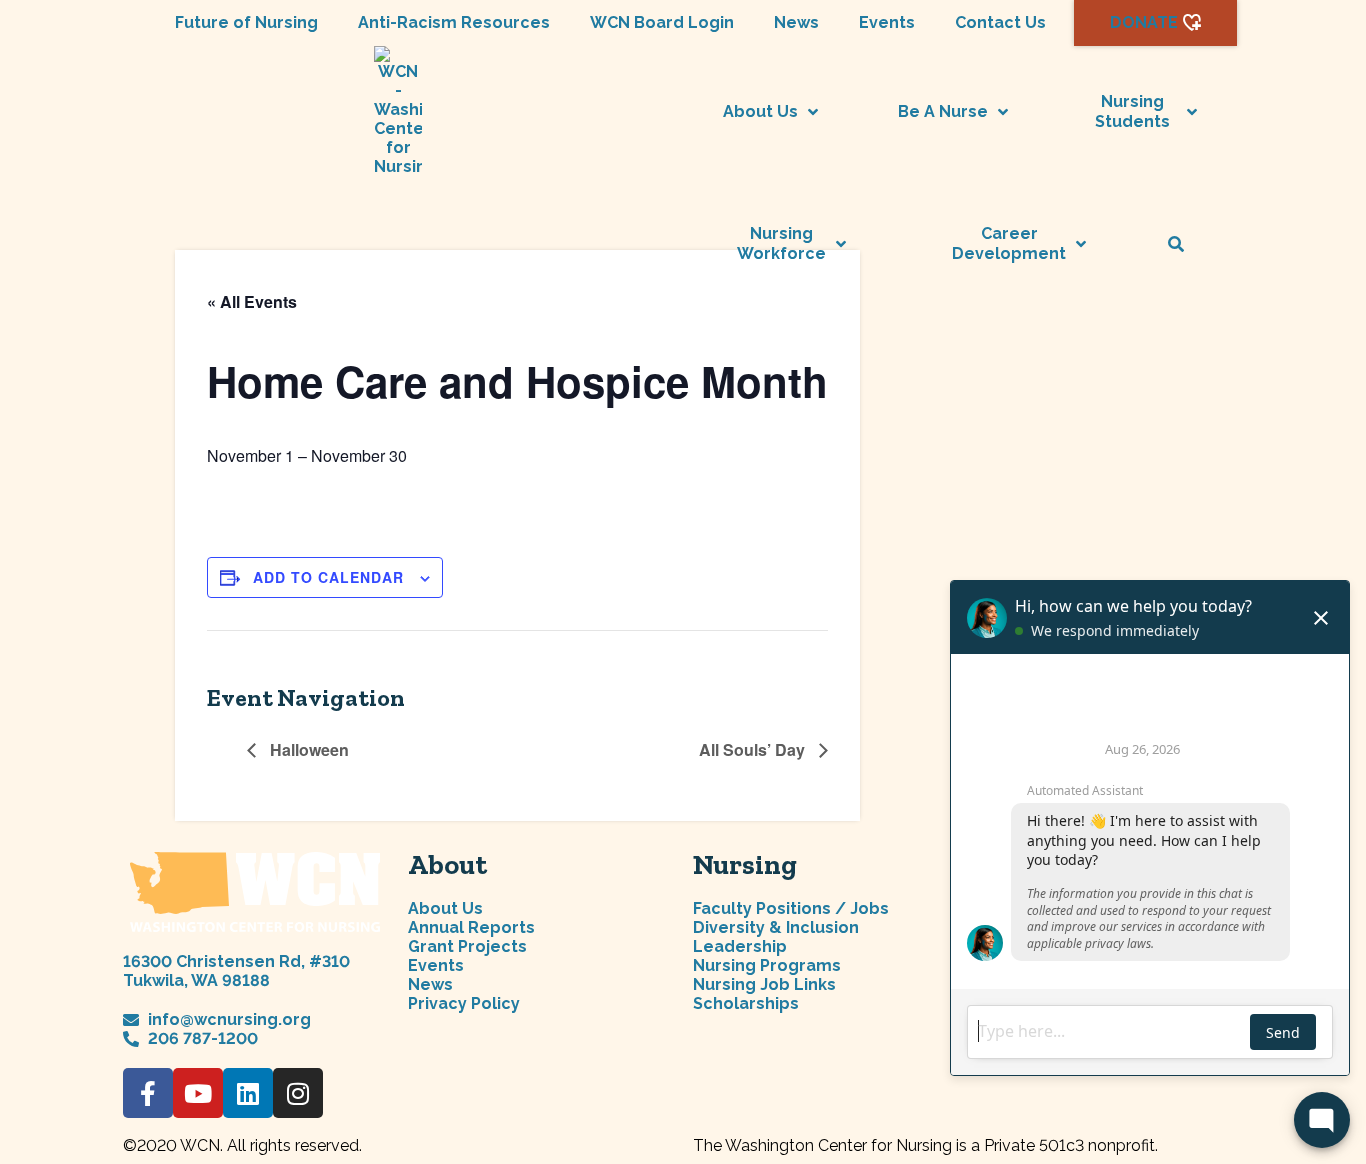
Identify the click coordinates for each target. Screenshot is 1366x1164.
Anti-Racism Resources (454, 22)
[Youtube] (198, 1093)
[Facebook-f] (148, 1093)
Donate (1144, 22)
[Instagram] (298, 1093)
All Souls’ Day (754, 749)
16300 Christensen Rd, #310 (236, 961)
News (796, 22)
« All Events (252, 301)
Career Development (1009, 243)
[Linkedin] (248, 1093)
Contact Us (1000, 22)
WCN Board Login (662, 22)
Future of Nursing (246, 22)
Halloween (307, 749)
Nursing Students (1132, 111)
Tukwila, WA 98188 (196, 980)
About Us (760, 111)
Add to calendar (328, 577)
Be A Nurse (943, 111)
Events (887, 22)
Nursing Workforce (781, 243)
